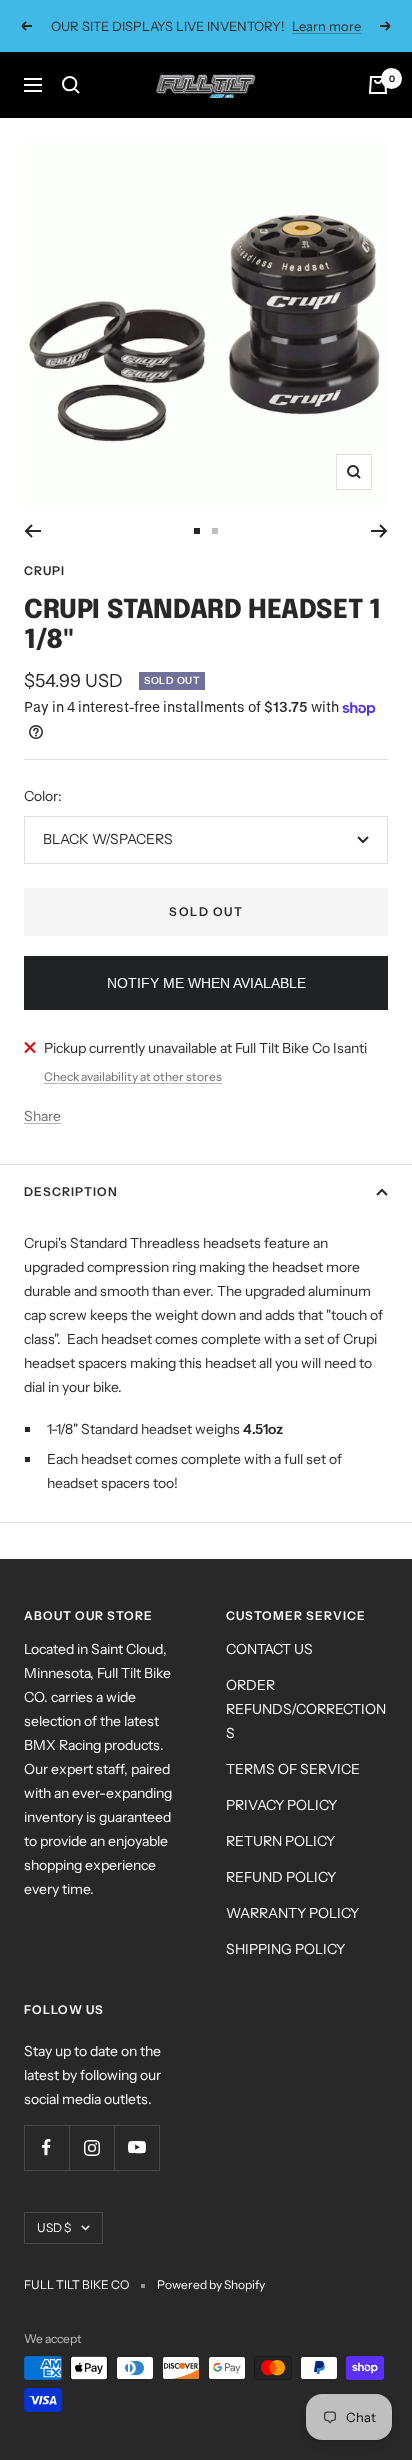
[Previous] (32, 531)
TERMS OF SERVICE (293, 1769)
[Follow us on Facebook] (46, 2147)
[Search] (71, 85)
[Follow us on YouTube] (136, 2147)
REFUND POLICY (281, 1877)
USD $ (54, 2227)
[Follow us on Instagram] (91, 2147)
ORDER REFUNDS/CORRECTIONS (306, 1709)
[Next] (379, 531)
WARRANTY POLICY (292, 1913)
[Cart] (378, 85)
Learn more (326, 26)
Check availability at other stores (133, 1076)
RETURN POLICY (280, 1841)
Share (42, 1116)
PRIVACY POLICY (281, 1805)
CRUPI (44, 570)
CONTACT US (269, 1649)
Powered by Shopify (211, 2284)
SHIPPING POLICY (285, 1949)
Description (71, 1191)
